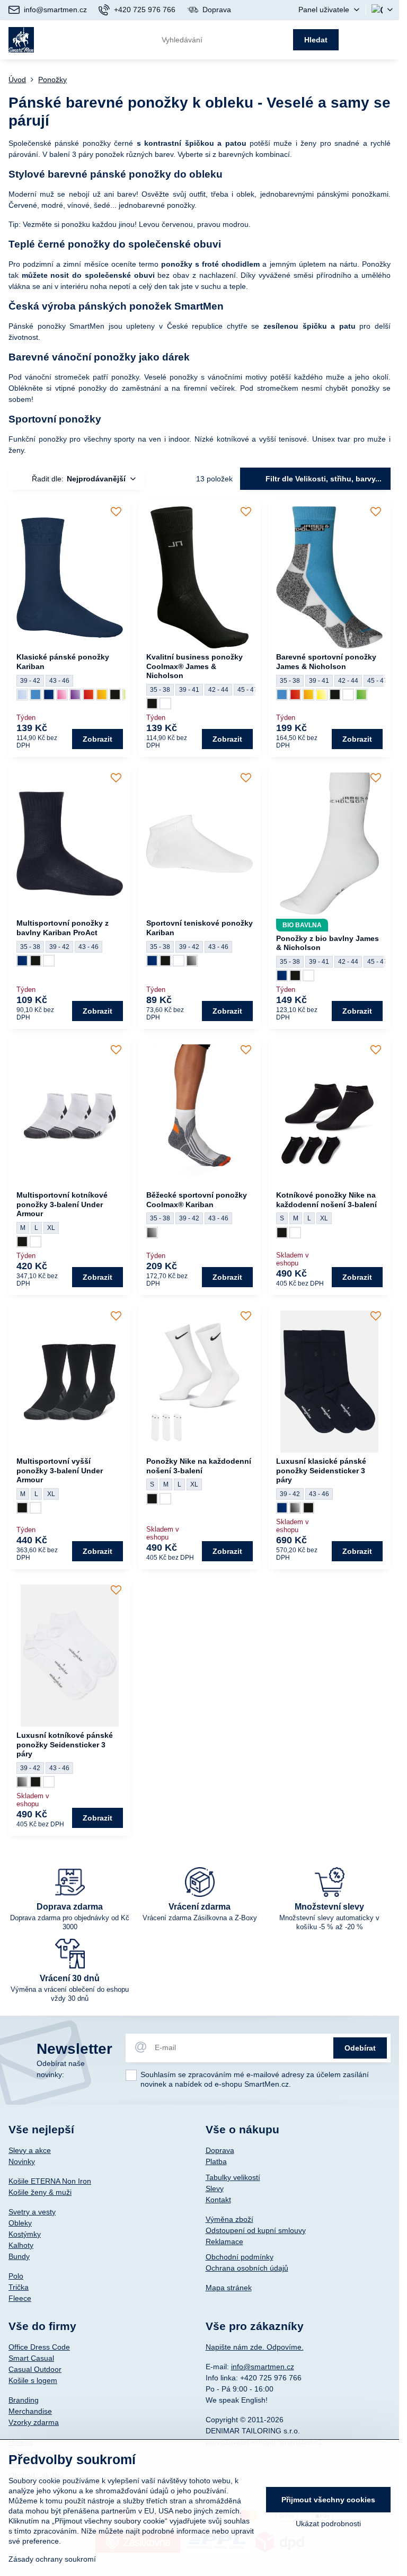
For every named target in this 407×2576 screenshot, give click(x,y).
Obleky (20, 2223)
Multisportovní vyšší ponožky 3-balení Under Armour (60, 1470)
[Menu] (386, 40)
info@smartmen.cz (263, 2367)
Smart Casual (31, 2358)
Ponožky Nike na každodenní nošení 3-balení (199, 1466)
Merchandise (30, 2411)
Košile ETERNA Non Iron (50, 2181)
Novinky (22, 2161)
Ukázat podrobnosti (328, 2524)
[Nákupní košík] (360, 40)
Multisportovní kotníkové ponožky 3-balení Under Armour (62, 1204)
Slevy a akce (30, 2150)
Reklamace (224, 2241)
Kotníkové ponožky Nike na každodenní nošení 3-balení (326, 1200)
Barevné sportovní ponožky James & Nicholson (326, 662)
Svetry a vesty (32, 2212)
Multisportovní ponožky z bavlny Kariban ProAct (63, 928)
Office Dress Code (39, 2347)
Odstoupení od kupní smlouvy (256, 2230)
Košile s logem (33, 2380)
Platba (216, 2161)
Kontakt (218, 2200)
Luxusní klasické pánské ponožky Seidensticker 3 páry (321, 1470)
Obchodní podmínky (240, 2257)
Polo (16, 2276)
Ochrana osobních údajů (247, 2268)
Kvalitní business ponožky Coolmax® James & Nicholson (194, 666)
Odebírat (360, 2048)
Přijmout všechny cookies (328, 2500)
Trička (19, 2287)
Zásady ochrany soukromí (52, 2559)
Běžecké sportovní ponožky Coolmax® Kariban (197, 1200)
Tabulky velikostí (233, 2177)
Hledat (316, 40)
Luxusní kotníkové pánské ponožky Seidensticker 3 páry (65, 1744)
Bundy (19, 2256)
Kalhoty (21, 2245)
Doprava (220, 2150)
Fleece (20, 2298)
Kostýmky (25, 2234)
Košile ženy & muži (40, 2192)
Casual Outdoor (35, 2369)
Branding (24, 2400)
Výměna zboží (229, 2219)
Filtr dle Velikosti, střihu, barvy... (322, 479)
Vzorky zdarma (34, 2422)
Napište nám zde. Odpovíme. (255, 2347)
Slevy (215, 2188)
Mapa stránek (229, 2288)
